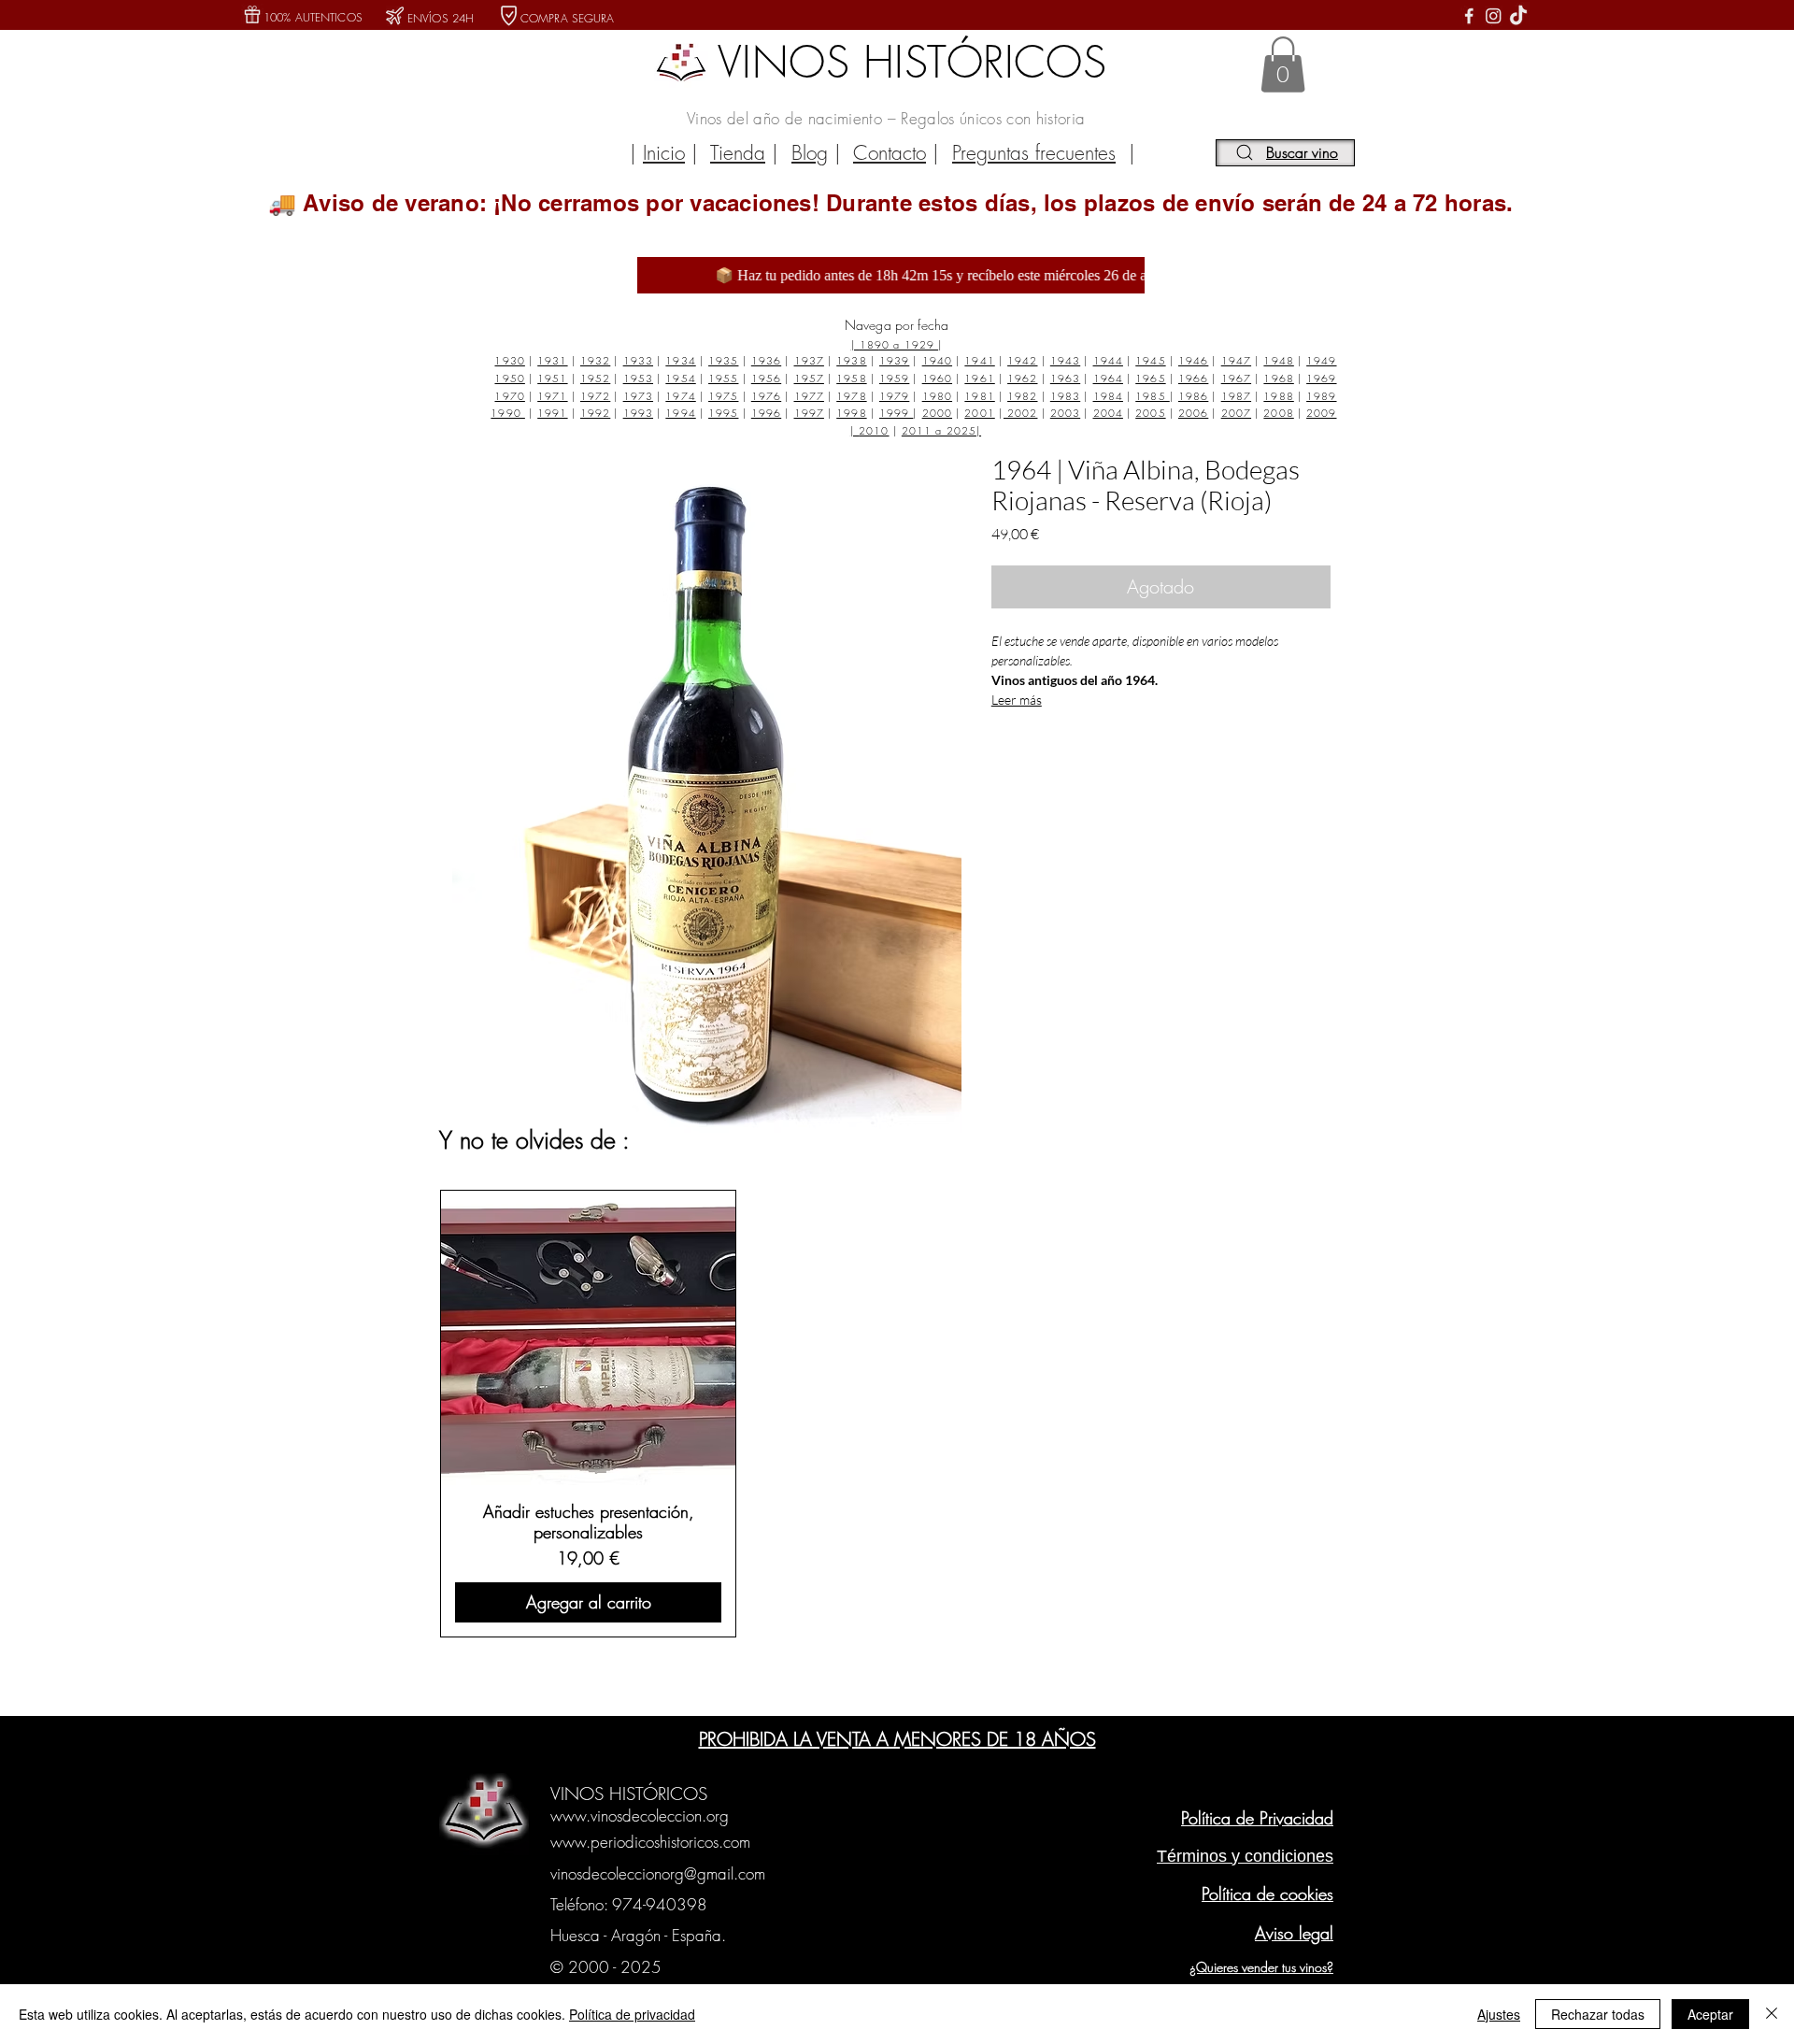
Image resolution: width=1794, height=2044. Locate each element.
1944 (1108, 360)
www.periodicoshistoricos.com (650, 1842)
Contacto (890, 153)
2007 (1236, 413)
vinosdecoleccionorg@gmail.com (658, 1873)
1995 (723, 413)
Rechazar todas (1598, 2014)
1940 (937, 360)
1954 (680, 378)
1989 (1321, 396)
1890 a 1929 (899, 344)
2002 (1021, 413)
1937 (809, 360)
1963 (1065, 378)
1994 (680, 413)
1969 (1321, 378)
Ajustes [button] (1499, 2014)
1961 (979, 378)
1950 (509, 378)
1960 (937, 378)
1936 (766, 360)
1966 (1193, 378)
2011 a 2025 (939, 430)
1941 (979, 360)
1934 (680, 360)
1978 (851, 396)
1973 (638, 396)
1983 (1065, 396)
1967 (1236, 378)
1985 (1153, 396)
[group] (894, 1413)
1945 (1150, 360)
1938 (851, 360)
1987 (1236, 396)
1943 (1065, 360)
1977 (809, 396)
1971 (552, 396)
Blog (810, 153)
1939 (894, 360)
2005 (1150, 413)
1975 (723, 396)
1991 (552, 413)
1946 (1193, 360)
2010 (874, 430)
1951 (552, 378)
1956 (766, 378)
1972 (595, 396)
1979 (894, 396)
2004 (1108, 413)
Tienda (738, 153)
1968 (1278, 378)
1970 (509, 396)
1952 (595, 378)
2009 (1321, 413)
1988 (1278, 396)
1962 (1022, 378)
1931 (552, 360)
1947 (1236, 360)
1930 (509, 360)
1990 (508, 413)
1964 (1108, 378)
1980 (937, 396)
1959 (894, 378)
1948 (1278, 360)
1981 (979, 396)
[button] (1283, 64)
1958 (851, 378)
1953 (638, 378)
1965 (1150, 378)
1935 (723, 360)
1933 (638, 360)
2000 (937, 413)
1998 (851, 413)
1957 (809, 378)
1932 (595, 360)
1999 (897, 413)
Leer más (1017, 700)
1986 (1193, 396)
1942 (1022, 360)
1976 (766, 396)
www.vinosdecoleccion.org (640, 1815)
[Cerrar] (1772, 2014)
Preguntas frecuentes (1034, 153)
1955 (723, 378)
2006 (1193, 413)
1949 (1321, 360)
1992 (595, 413)
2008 (1278, 413)
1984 (1108, 396)
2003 (1065, 413)
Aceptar (1710, 2014)
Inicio (664, 153)
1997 (809, 413)
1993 (638, 413)
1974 (680, 396)
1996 (766, 413)
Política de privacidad (632, 2014)
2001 (979, 413)
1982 (1022, 396)
